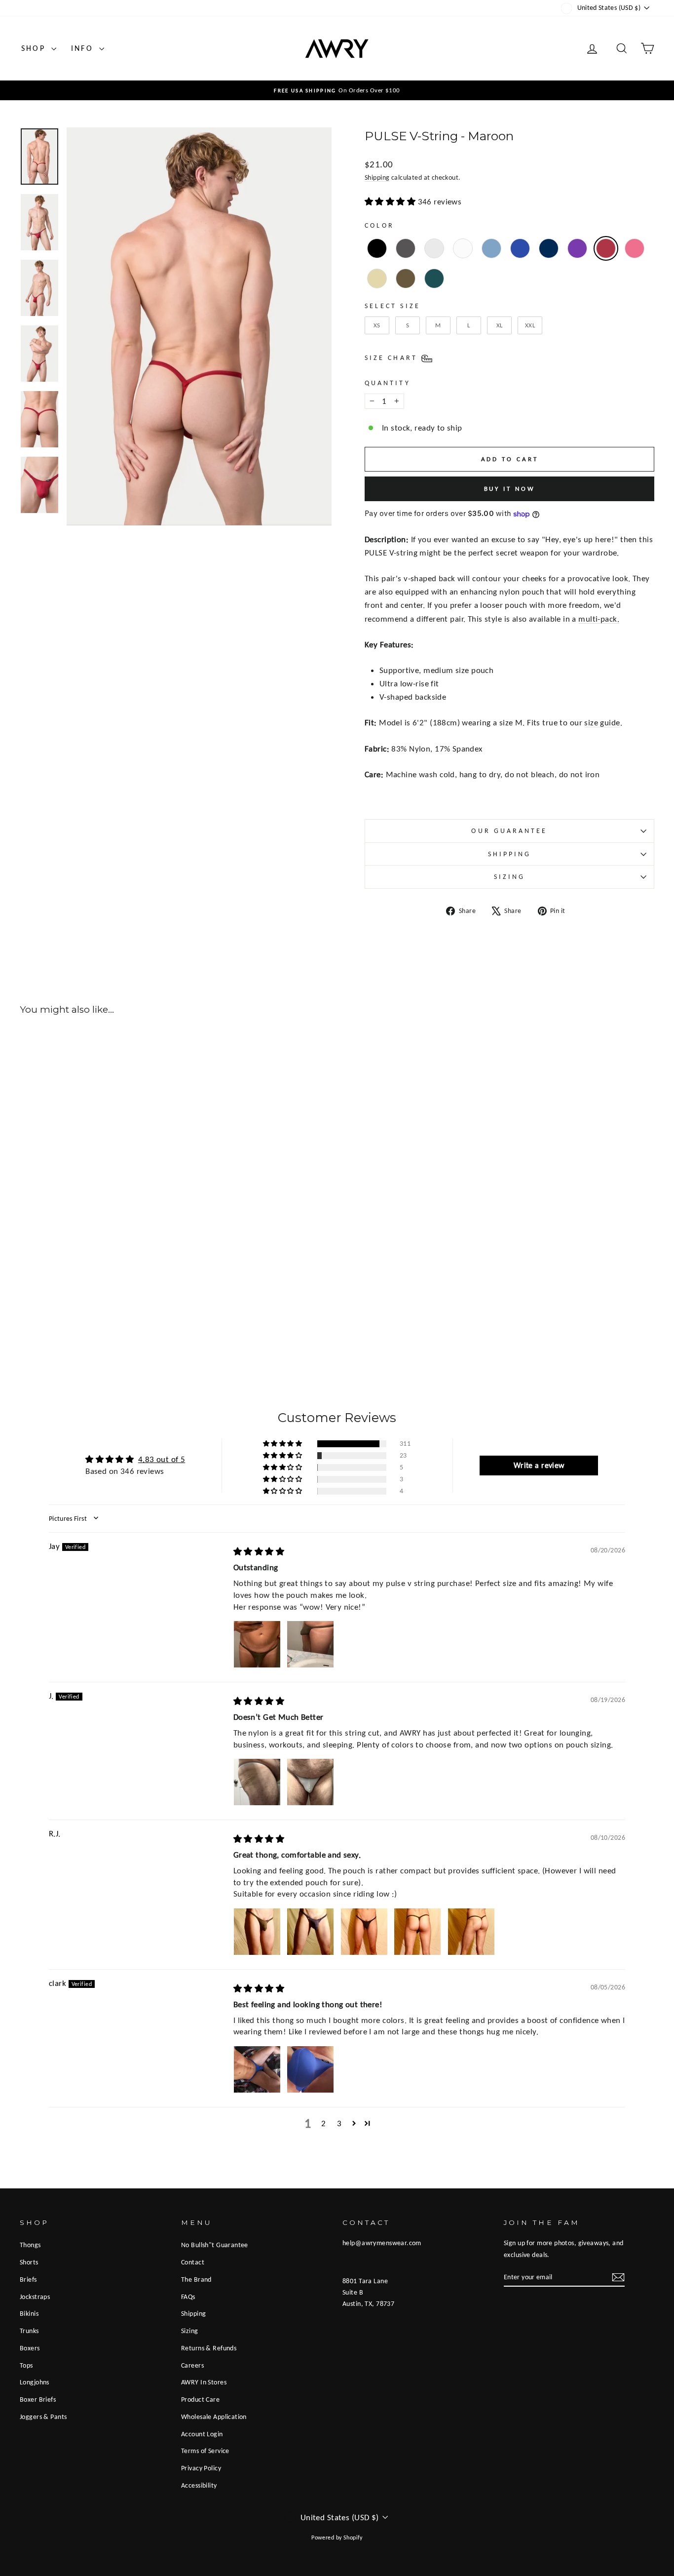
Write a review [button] (539, 1465)
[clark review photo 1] (257, 2069)
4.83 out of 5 (162, 1459)
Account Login (202, 2434)
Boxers (30, 2348)
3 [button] (339, 2123)
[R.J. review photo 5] (471, 1932)
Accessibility (199, 2485)
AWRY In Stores (204, 2382)
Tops (26, 2365)
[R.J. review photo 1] (257, 1932)
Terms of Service (205, 2451)
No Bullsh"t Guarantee (215, 2245)
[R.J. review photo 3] (364, 1932)
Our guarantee (509, 831)
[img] (259, 1552)
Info (84, 48)
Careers (192, 2365)
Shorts (29, 2262)
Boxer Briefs (38, 2399)
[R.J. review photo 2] (310, 1932)
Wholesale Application (214, 2417)
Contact (193, 2262)
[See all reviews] (391, 202)
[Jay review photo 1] (257, 1644)
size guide (602, 723)
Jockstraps (35, 2297)
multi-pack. (599, 619)
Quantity (388, 383)
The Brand (196, 2279)
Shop (35, 48)
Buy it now (510, 489)
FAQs (188, 2297)
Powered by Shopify (337, 2537)
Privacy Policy (201, 2468)
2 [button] (323, 2123)
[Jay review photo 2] (310, 1644)
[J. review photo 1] (257, 1782)
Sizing (509, 877)
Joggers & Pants (43, 2417)
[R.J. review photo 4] (417, 1932)
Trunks (29, 2331)
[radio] (377, 248)
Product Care (200, 2399)
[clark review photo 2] (310, 2069)
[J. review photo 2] (310, 1782)
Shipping (377, 177)
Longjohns (35, 2382)
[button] (283, 1444)
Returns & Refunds (209, 2348)
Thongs (30, 2245)
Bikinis (29, 2313)
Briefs (28, 2279)
